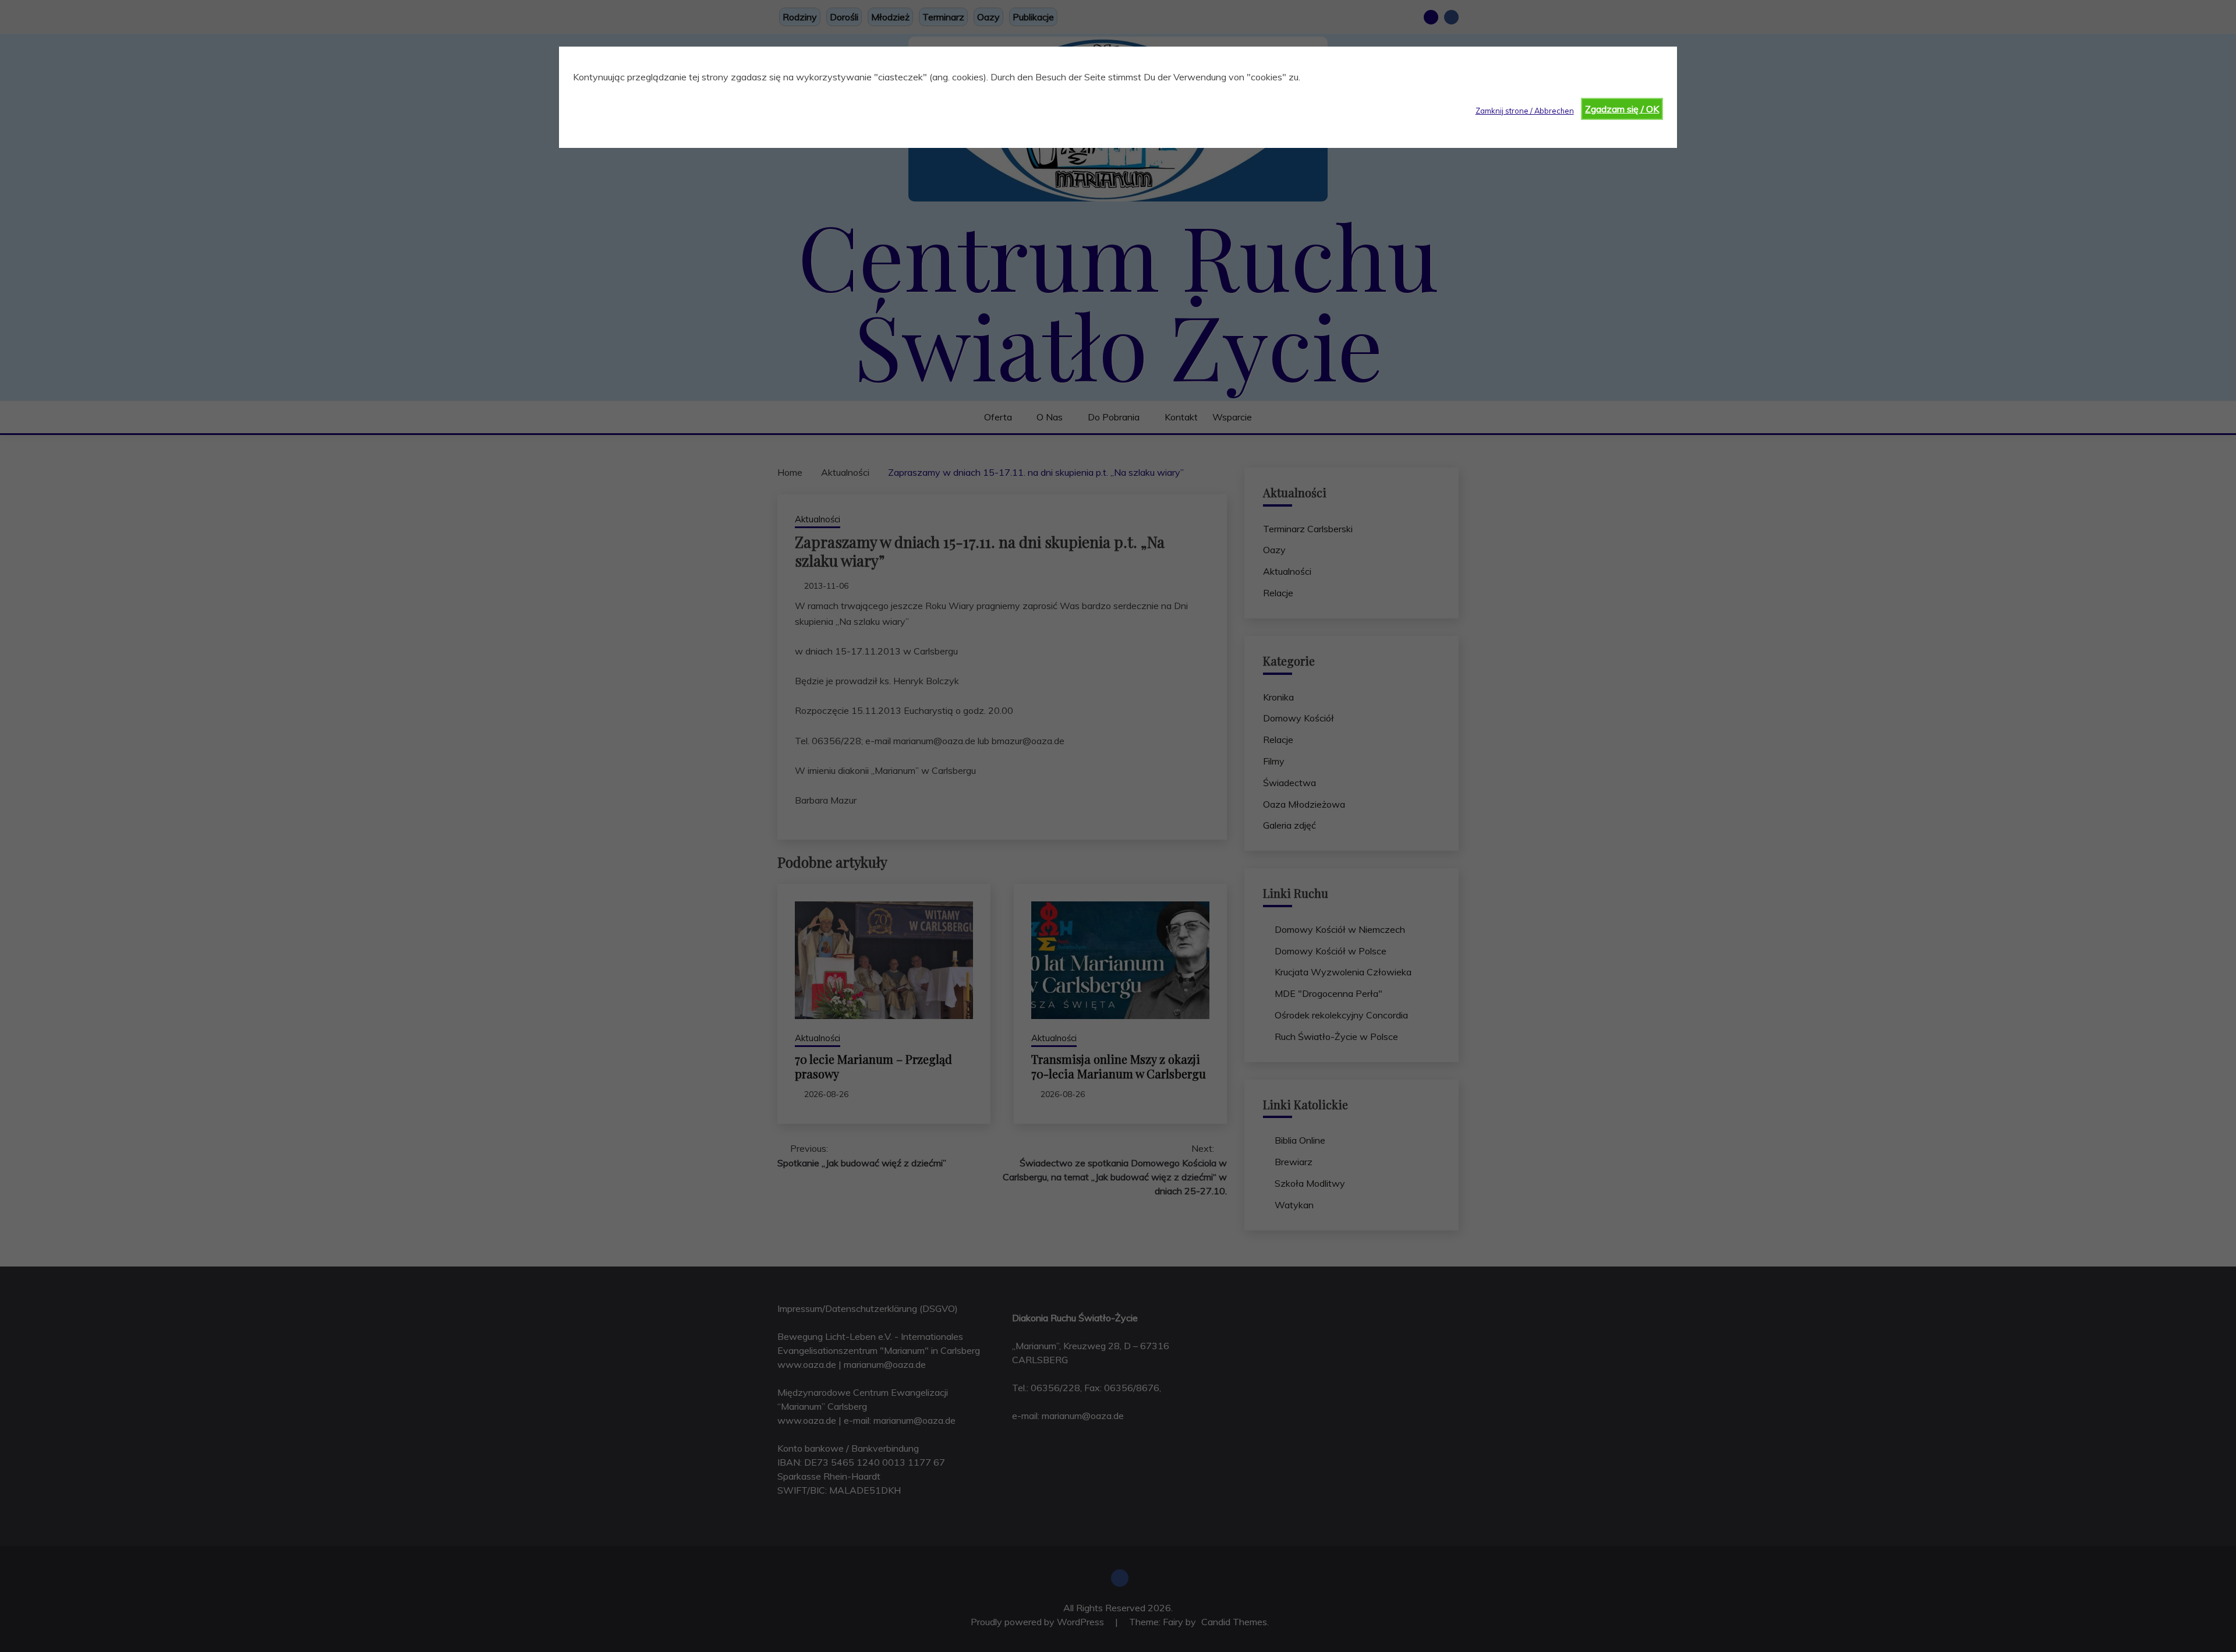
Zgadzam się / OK (1622, 109)
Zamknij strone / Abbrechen (1525, 111)
